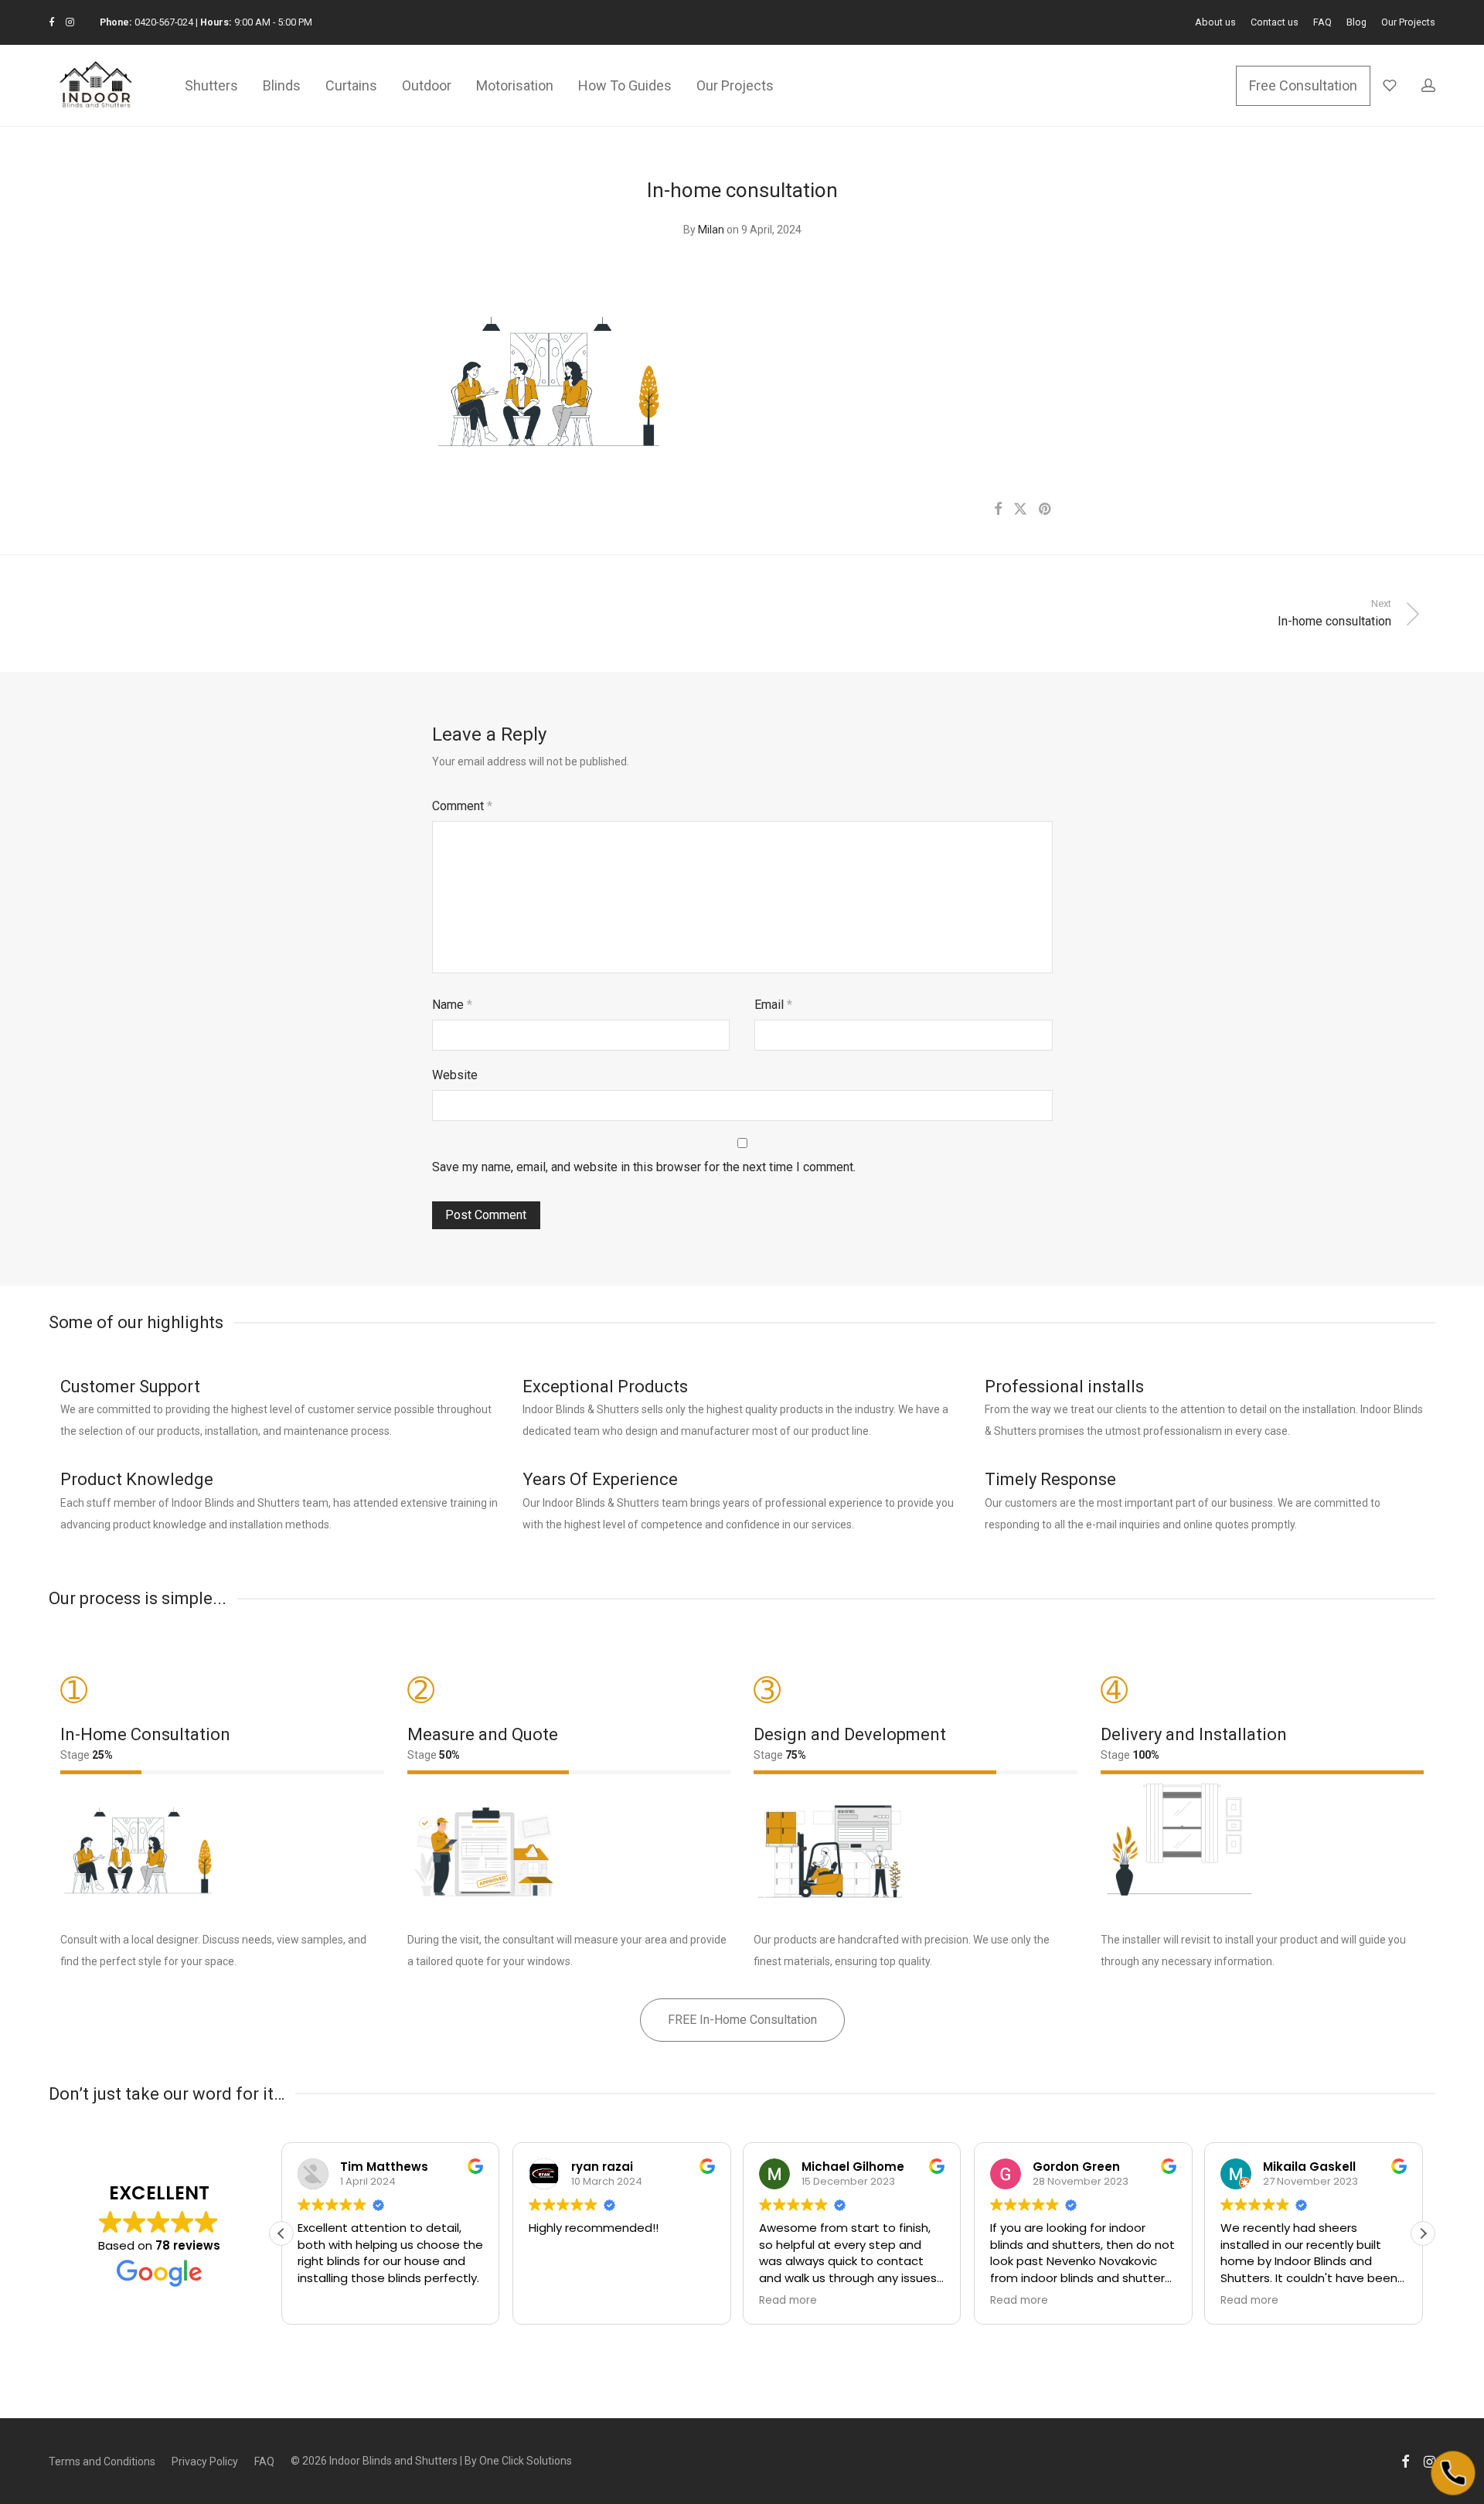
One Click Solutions (526, 2461)
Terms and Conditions (102, 2461)
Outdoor (427, 85)
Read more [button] (788, 2301)
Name (452, 1005)
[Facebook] (51, 22)
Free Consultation (1303, 85)
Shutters (211, 85)
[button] (1423, 2233)
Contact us (1275, 23)
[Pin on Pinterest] (1046, 509)
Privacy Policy (205, 2461)
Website (455, 1075)
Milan (711, 230)
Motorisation (515, 85)
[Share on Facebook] (998, 509)
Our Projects (1408, 23)
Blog (1356, 23)
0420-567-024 (164, 22)
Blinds (282, 85)
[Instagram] (70, 22)
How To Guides (625, 85)
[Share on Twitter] (1020, 509)
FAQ (1322, 23)
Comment (462, 806)
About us (1215, 23)
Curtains (351, 85)
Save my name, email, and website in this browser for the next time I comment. (644, 1167)
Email (773, 1005)
